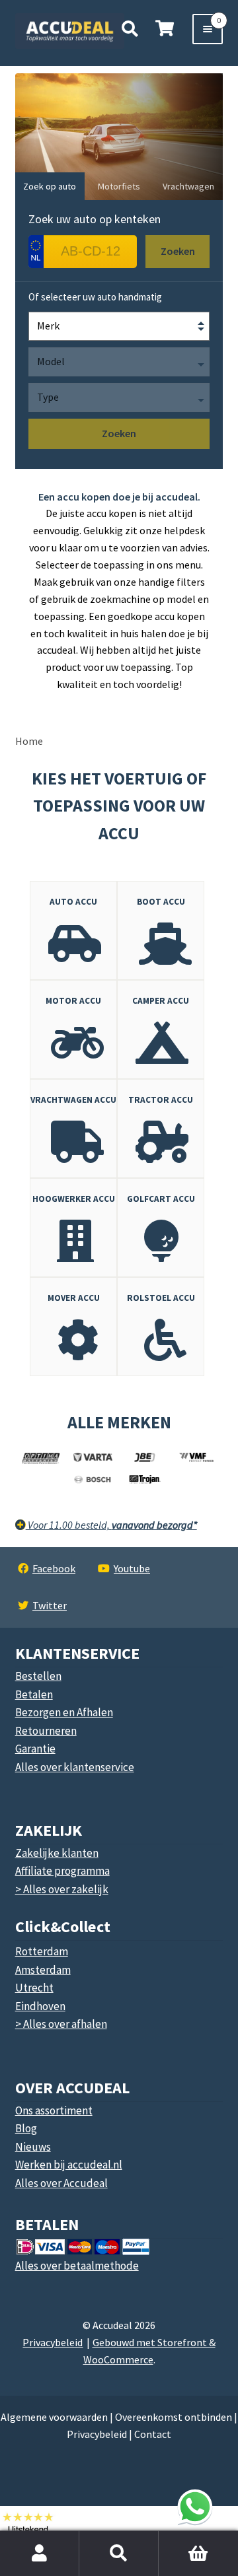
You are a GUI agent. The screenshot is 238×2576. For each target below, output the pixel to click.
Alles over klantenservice (75, 1767)
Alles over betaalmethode (77, 2266)
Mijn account (40, 2554)
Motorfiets (119, 186)
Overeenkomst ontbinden (174, 2417)
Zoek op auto (50, 186)
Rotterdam (42, 1951)
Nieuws (33, 2147)
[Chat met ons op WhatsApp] (195, 2507)
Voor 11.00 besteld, (111, 1525)
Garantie (35, 1749)
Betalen (34, 1694)
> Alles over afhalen (61, 2024)
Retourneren (46, 1731)
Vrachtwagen (188, 186)
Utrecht (34, 1988)
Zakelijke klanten (57, 1853)
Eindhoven (40, 2006)
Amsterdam (43, 1970)
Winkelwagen (190, 2538)
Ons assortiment (54, 2110)
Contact (153, 2434)
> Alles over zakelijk (62, 1889)
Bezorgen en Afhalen (64, 1712)
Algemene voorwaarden (54, 2417)
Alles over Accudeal (61, 2183)
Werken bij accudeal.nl (69, 2165)
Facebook (54, 1568)
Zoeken (119, 2554)
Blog (26, 2128)
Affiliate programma (62, 1871)
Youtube (132, 1568)
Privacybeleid (53, 2342)
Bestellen (38, 1676)
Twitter (50, 1605)
